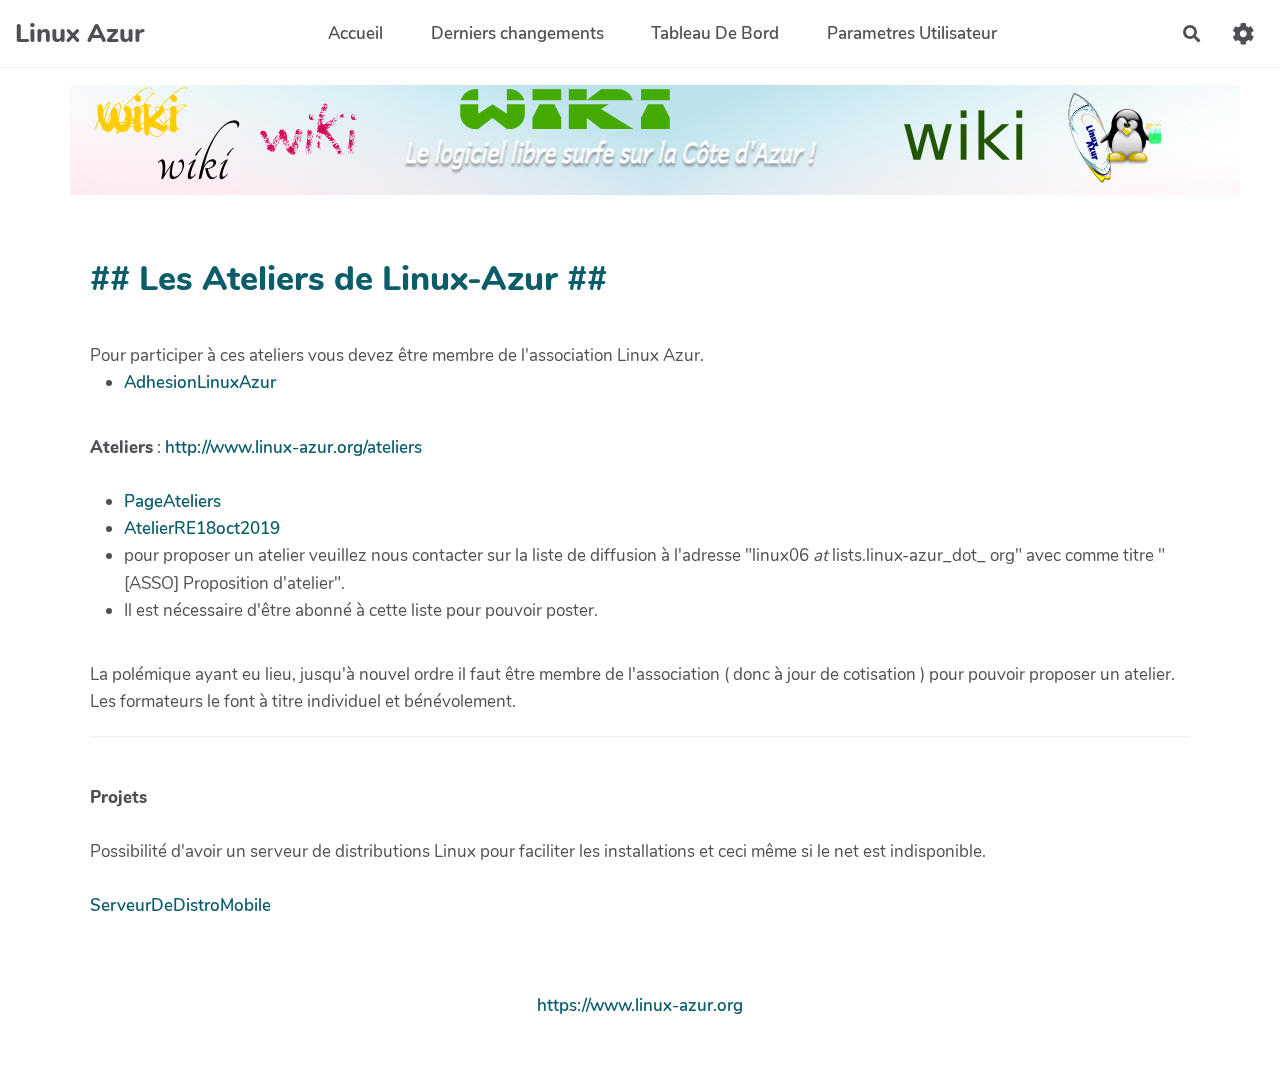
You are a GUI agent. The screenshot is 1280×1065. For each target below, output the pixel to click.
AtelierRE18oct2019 (202, 528)
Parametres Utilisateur (912, 33)
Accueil (355, 33)
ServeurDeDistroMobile (180, 905)
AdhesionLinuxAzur (200, 382)
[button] (1243, 33)
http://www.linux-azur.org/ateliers (293, 447)
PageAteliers (172, 501)
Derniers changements (517, 33)
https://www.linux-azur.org (640, 1005)
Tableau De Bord (715, 33)
